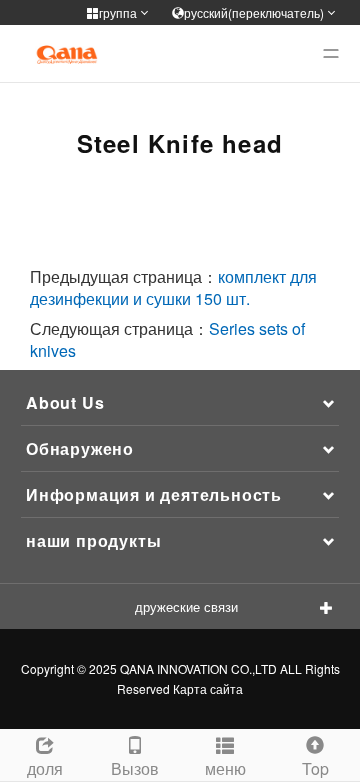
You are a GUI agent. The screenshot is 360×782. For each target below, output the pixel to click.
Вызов (135, 768)
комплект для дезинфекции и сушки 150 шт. (173, 287)
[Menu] (331, 54)
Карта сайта (208, 688)
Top (315, 768)
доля (45, 768)
